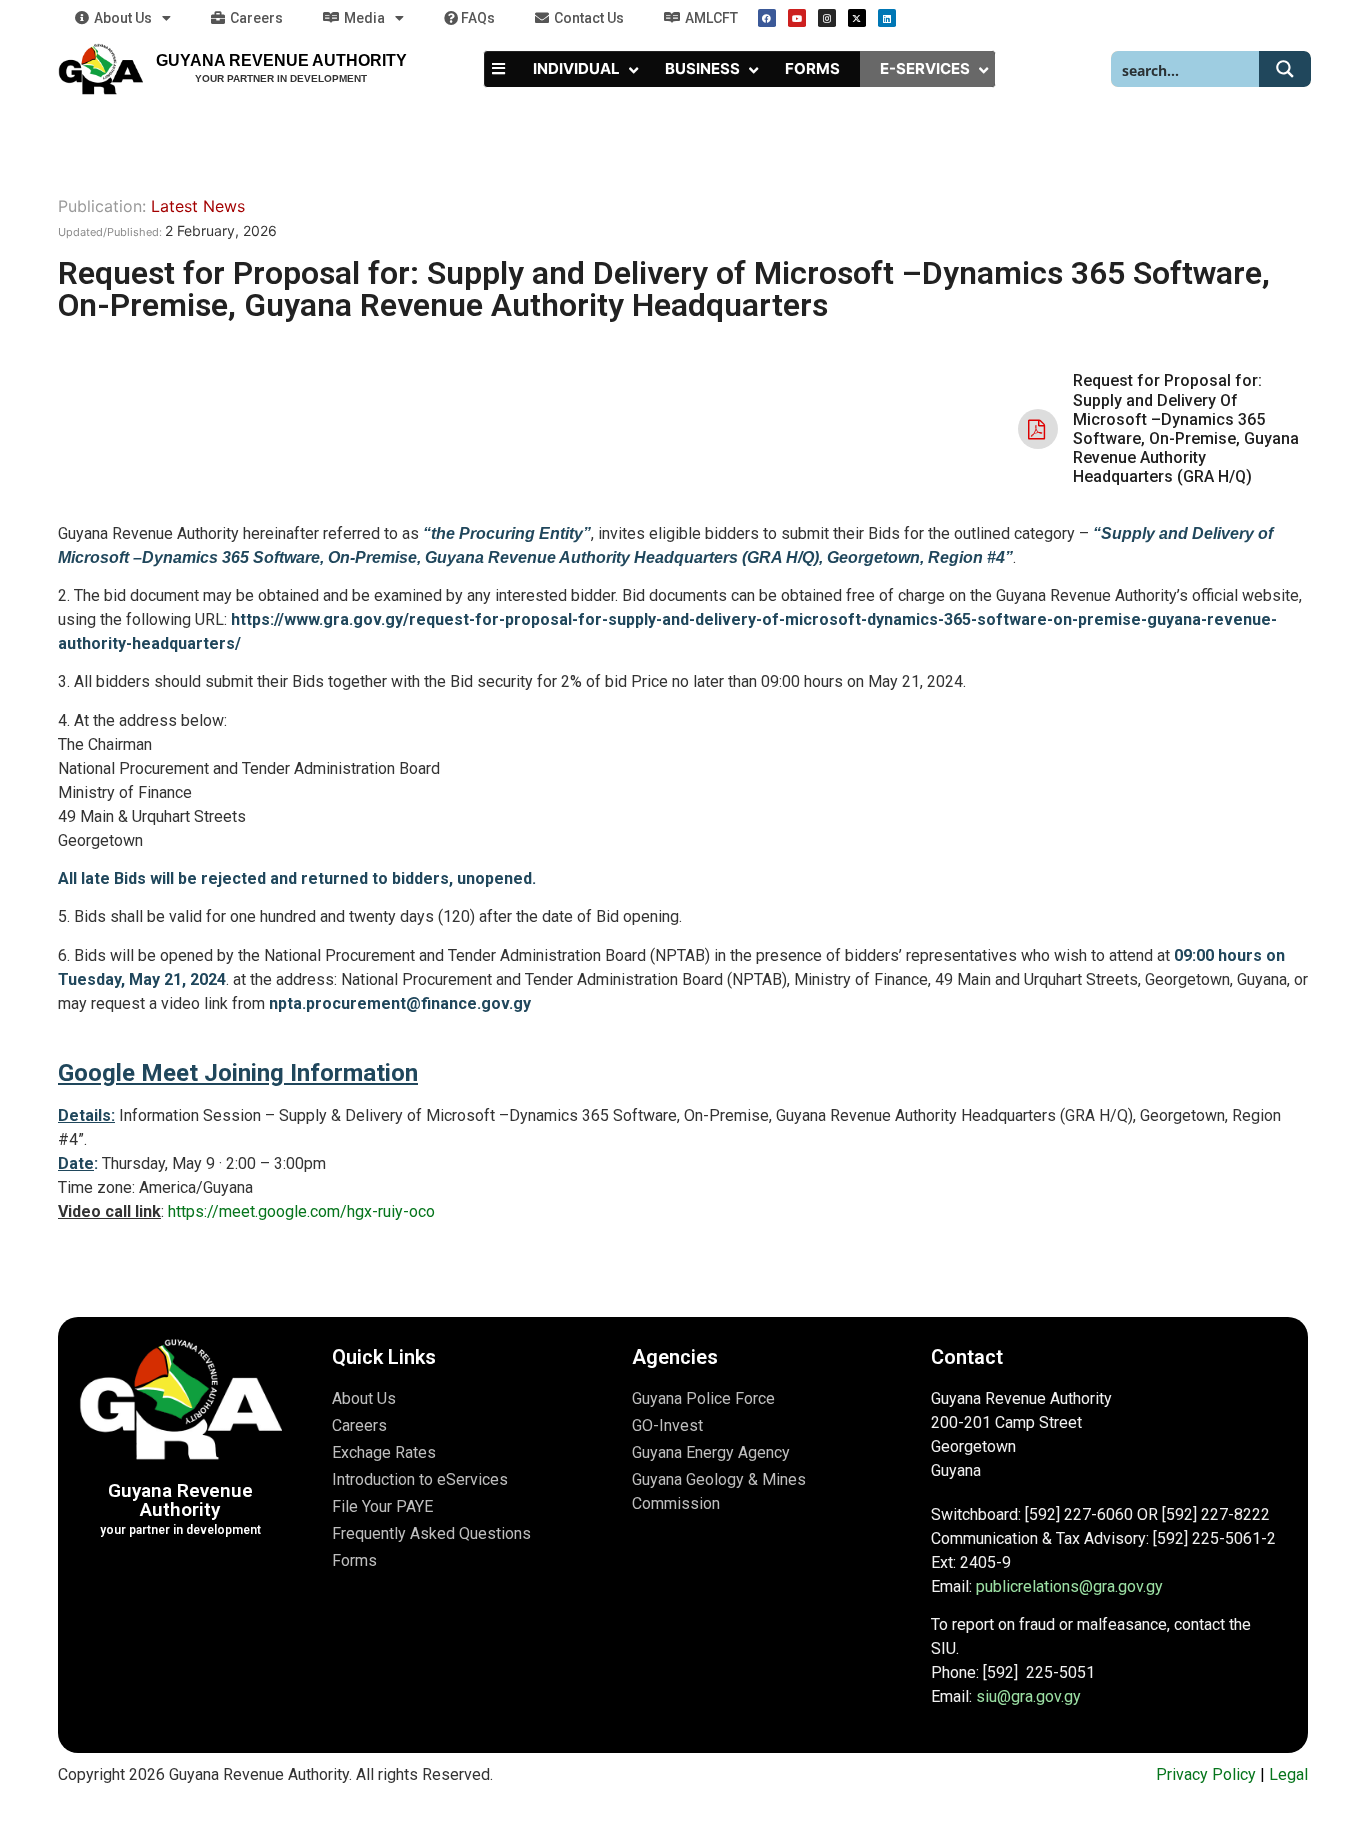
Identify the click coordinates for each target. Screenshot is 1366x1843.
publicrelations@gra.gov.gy (1069, 1586)
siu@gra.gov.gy (1028, 1696)
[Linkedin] (887, 18)
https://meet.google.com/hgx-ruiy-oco (301, 1211)
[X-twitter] (857, 18)
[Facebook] (767, 18)
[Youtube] (797, 18)
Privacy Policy (1206, 1774)
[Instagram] (827, 18)
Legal (1288, 1774)
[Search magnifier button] (1285, 69)
